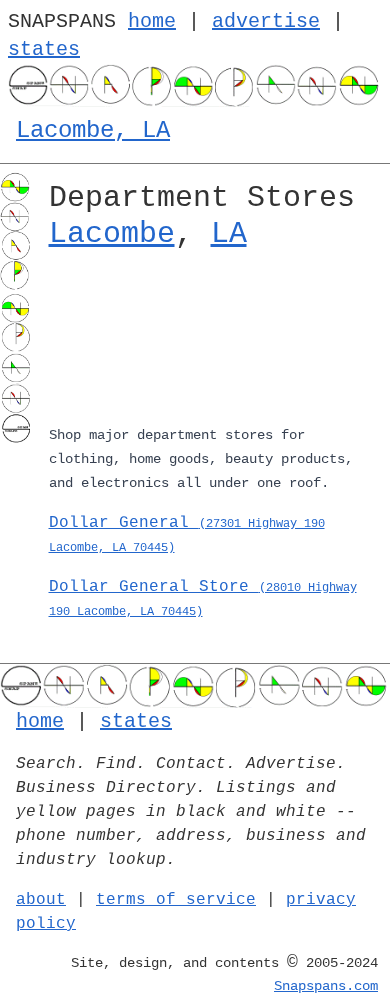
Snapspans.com (326, 986)
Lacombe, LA (93, 130)
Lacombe (112, 234)
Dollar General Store (203, 598)
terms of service (176, 900)
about (41, 900)
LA (229, 234)
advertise (266, 21)
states (44, 49)
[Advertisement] (212, 341)
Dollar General (187, 534)
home (152, 21)
